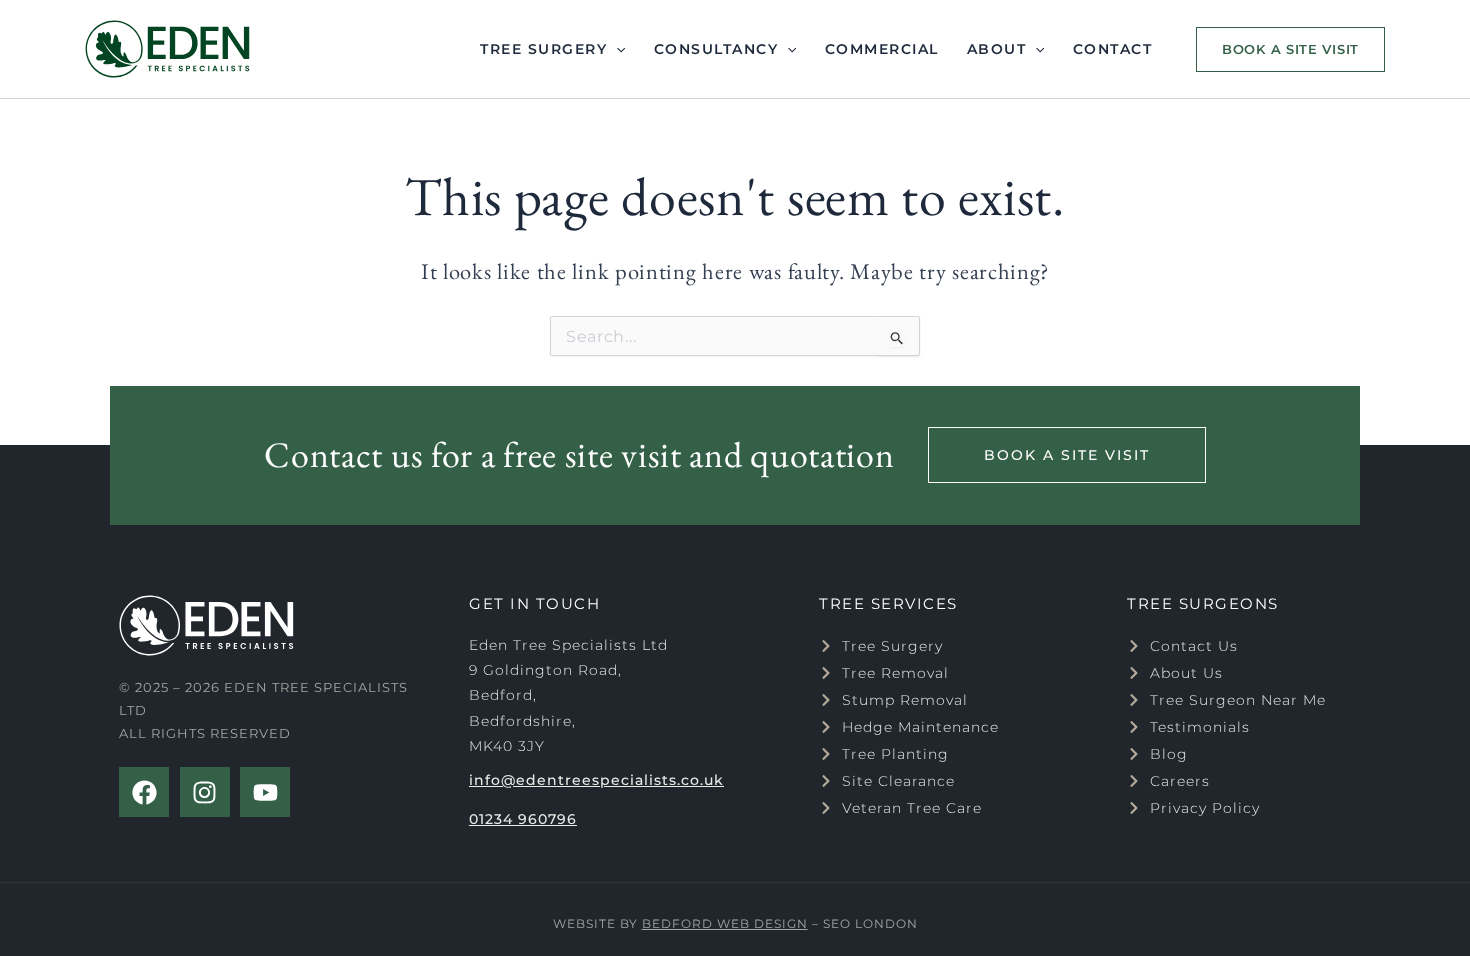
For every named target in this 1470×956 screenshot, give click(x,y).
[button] (1285, 49)
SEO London (870, 923)
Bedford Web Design (725, 923)
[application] (616, 49)
